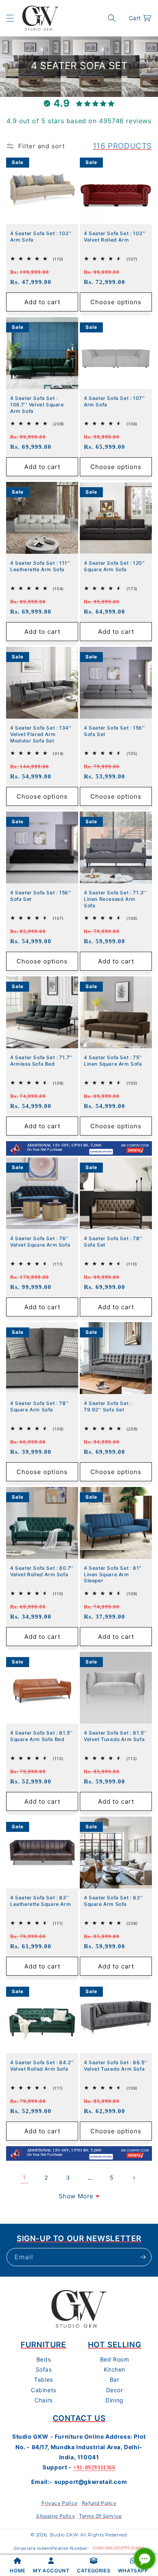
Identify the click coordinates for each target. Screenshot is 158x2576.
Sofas (44, 2369)
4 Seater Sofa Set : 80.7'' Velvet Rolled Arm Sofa (42, 1571)
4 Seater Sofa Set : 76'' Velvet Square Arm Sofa (40, 1242)
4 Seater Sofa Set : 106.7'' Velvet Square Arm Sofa (37, 404)
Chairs (44, 2400)
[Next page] (134, 2178)
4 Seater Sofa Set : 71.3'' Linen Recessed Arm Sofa (115, 899)
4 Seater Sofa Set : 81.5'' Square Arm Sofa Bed (42, 1736)
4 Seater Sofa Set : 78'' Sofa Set (113, 1242)
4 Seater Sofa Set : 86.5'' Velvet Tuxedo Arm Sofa (116, 2066)
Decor (115, 2390)
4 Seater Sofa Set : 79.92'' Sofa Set (108, 1406)
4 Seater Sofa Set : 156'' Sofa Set (114, 731)
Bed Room (115, 2359)
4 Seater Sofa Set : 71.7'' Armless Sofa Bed (41, 1061)
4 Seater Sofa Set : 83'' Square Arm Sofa (113, 1901)
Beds (44, 2359)
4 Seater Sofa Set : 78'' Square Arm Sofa (39, 1406)
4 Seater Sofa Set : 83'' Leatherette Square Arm (41, 1901)
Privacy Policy (59, 2503)
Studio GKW (64, 2535)
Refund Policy (99, 2503)
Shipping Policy (56, 2516)
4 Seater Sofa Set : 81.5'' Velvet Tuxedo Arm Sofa (115, 1736)
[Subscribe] (143, 2257)
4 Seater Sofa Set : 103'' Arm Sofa (41, 237)
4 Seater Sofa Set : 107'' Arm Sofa (114, 401)
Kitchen (114, 2369)
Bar (115, 2379)
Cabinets (44, 2390)
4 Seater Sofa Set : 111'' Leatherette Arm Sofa (40, 566)
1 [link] (24, 2178)
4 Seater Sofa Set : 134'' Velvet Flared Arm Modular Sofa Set (41, 734)
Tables (44, 2379)
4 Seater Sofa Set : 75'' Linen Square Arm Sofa (113, 1061)
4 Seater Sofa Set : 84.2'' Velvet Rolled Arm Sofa (42, 2066)
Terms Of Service (100, 2516)
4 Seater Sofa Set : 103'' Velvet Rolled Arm (115, 237)
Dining (114, 2400)
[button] (10, 18)
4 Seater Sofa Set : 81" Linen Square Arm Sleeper (113, 1574)
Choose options (116, 302)
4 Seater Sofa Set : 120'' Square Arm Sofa (114, 566)
